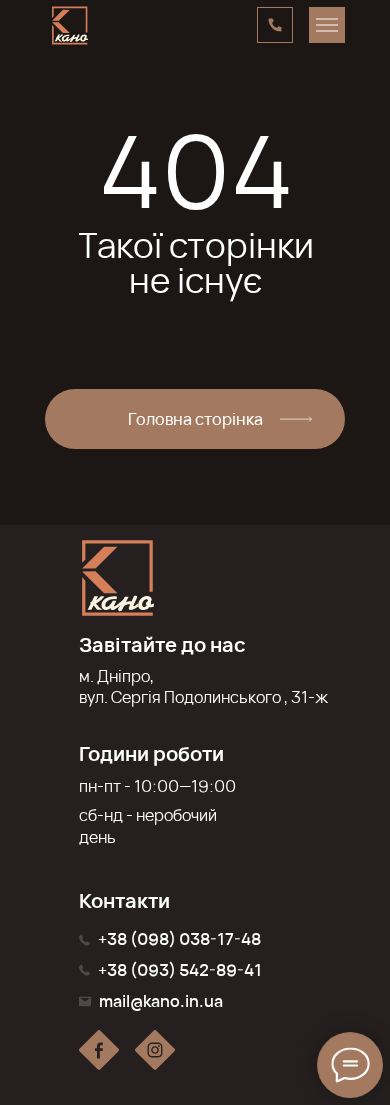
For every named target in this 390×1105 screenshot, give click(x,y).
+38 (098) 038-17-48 (179, 939)
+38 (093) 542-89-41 (180, 970)
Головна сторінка (195, 419)
